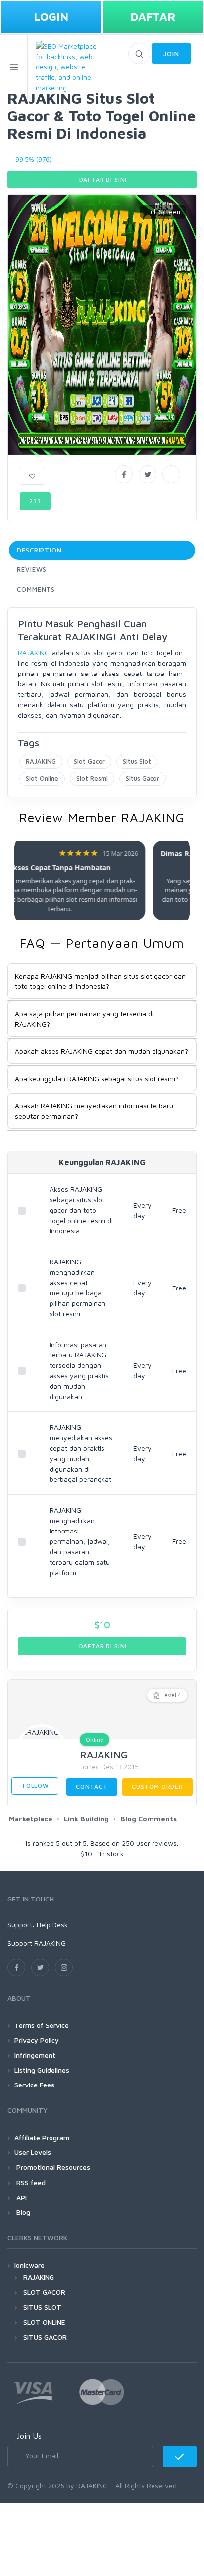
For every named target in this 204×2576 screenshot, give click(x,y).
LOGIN (51, 17)
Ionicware (29, 2265)
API (21, 2197)
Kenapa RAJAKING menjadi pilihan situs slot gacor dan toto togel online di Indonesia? (100, 981)
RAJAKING (34, 652)
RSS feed (30, 2182)
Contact (92, 1787)
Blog (22, 2212)
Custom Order (157, 1787)
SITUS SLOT (42, 2307)
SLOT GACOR (44, 2292)
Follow (35, 1786)
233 (35, 501)
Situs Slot (137, 761)
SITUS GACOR (45, 2337)
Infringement (35, 2055)
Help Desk (52, 1925)
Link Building (86, 1818)
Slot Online (42, 778)
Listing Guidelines (42, 2070)
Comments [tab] (36, 589)
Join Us (29, 2436)
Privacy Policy (37, 2040)
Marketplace (31, 1818)
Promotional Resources (52, 2167)
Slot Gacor (89, 761)
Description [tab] (39, 550)
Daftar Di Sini (102, 179)
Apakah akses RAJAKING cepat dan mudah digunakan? (102, 1051)
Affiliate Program (42, 2137)
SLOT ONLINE (44, 2322)
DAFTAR (153, 17)
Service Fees (34, 2085)
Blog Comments (149, 1818)
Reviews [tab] (32, 569)
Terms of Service (42, 2025)
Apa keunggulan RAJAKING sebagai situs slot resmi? (97, 1078)
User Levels (33, 2152)
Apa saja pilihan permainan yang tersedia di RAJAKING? (84, 1019)
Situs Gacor (143, 778)
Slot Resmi (92, 778)
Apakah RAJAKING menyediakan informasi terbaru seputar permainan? (94, 1111)
